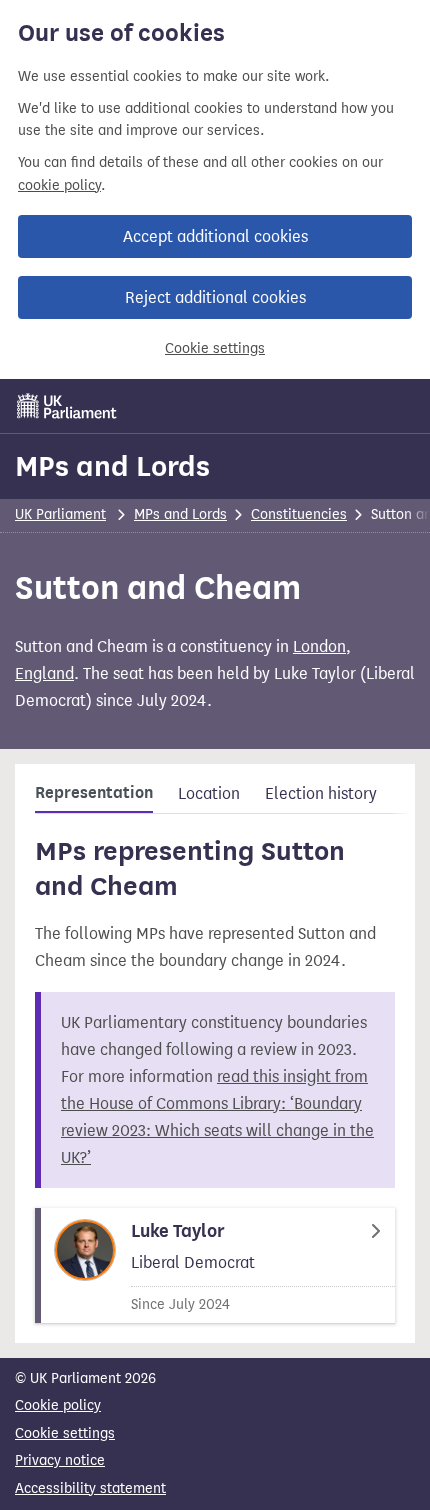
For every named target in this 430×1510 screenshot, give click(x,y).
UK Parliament (60, 514)
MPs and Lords (112, 466)
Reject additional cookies (215, 297)
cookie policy (59, 185)
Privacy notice (60, 1460)
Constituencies (299, 514)
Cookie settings (215, 348)
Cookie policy (58, 1405)
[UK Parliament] (67, 406)
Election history (321, 793)
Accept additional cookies (215, 236)
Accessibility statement (90, 1488)
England (44, 673)
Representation (94, 793)
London (319, 646)
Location (209, 793)
